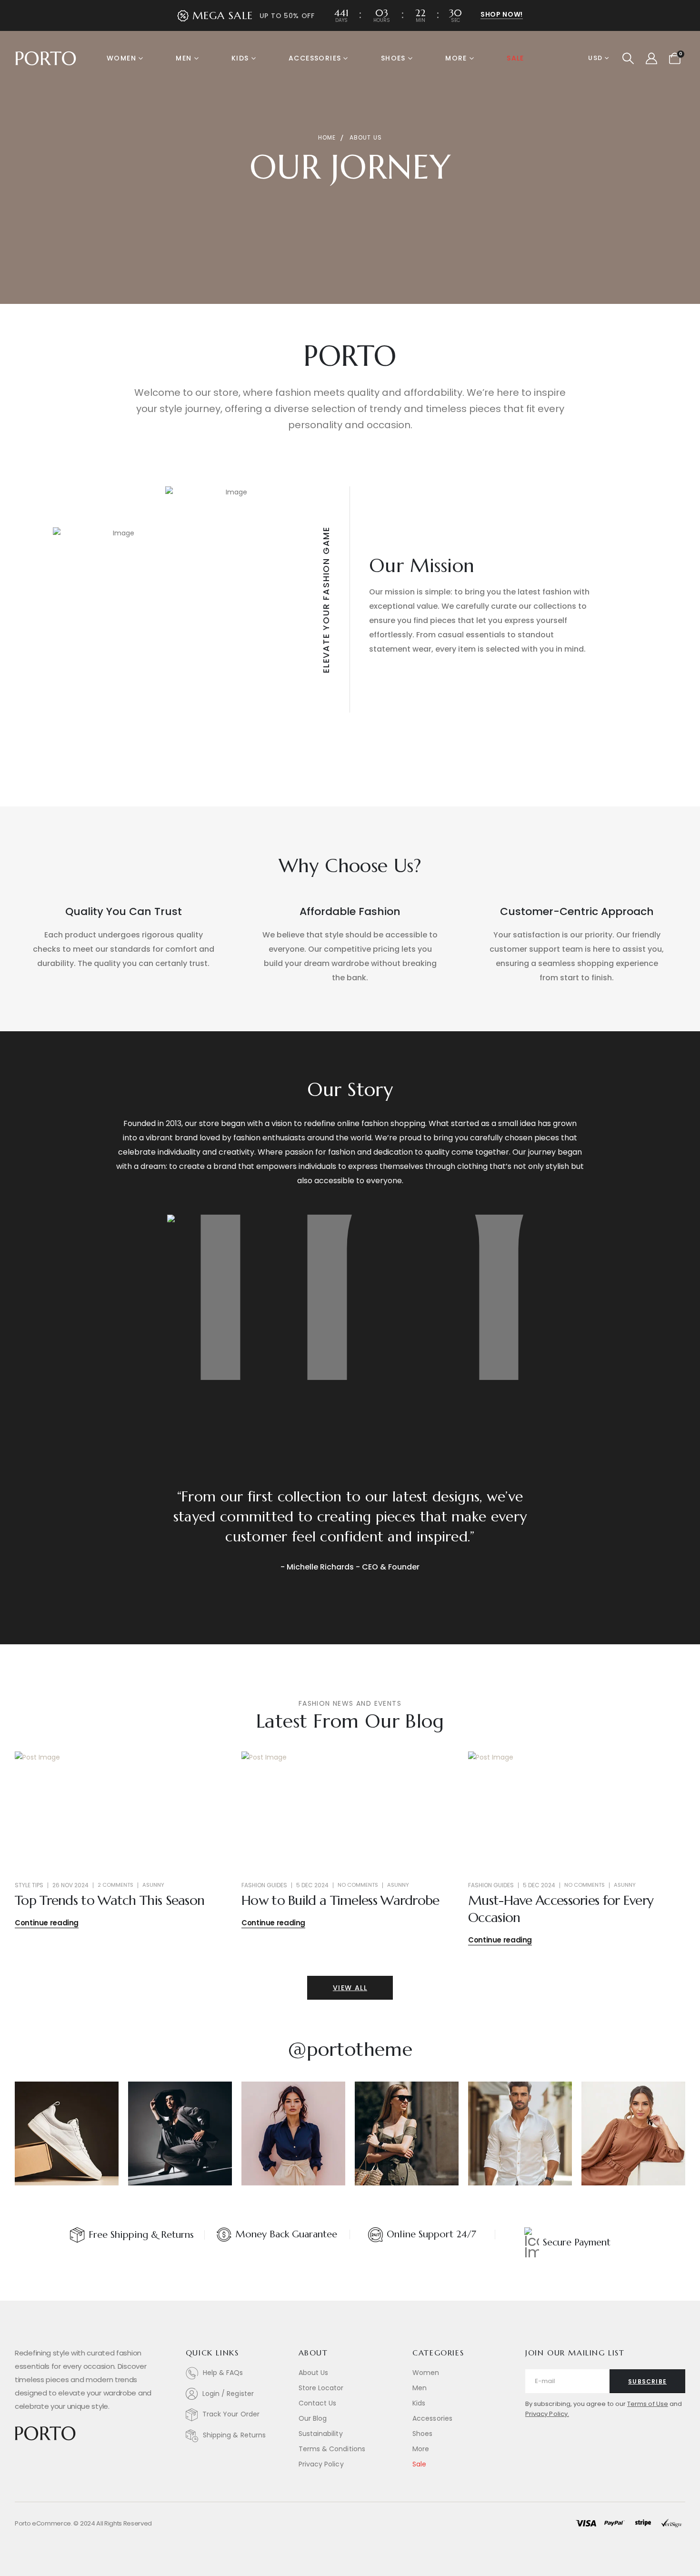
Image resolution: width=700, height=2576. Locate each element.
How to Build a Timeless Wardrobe (340, 1900)
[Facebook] (17, 2460)
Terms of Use (648, 2404)
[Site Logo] (46, 58)
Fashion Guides (264, 1885)
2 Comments (115, 1885)
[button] (628, 59)
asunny (153, 1885)
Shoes (393, 58)
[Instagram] (62, 2460)
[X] (39, 2460)
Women (121, 58)
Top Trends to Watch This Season (110, 1900)
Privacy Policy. (547, 2414)
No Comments (358, 1885)
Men (184, 58)
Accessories (315, 58)
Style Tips (29, 1885)
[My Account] (651, 59)
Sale (515, 58)
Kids (240, 58)
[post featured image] (123, 1811)
